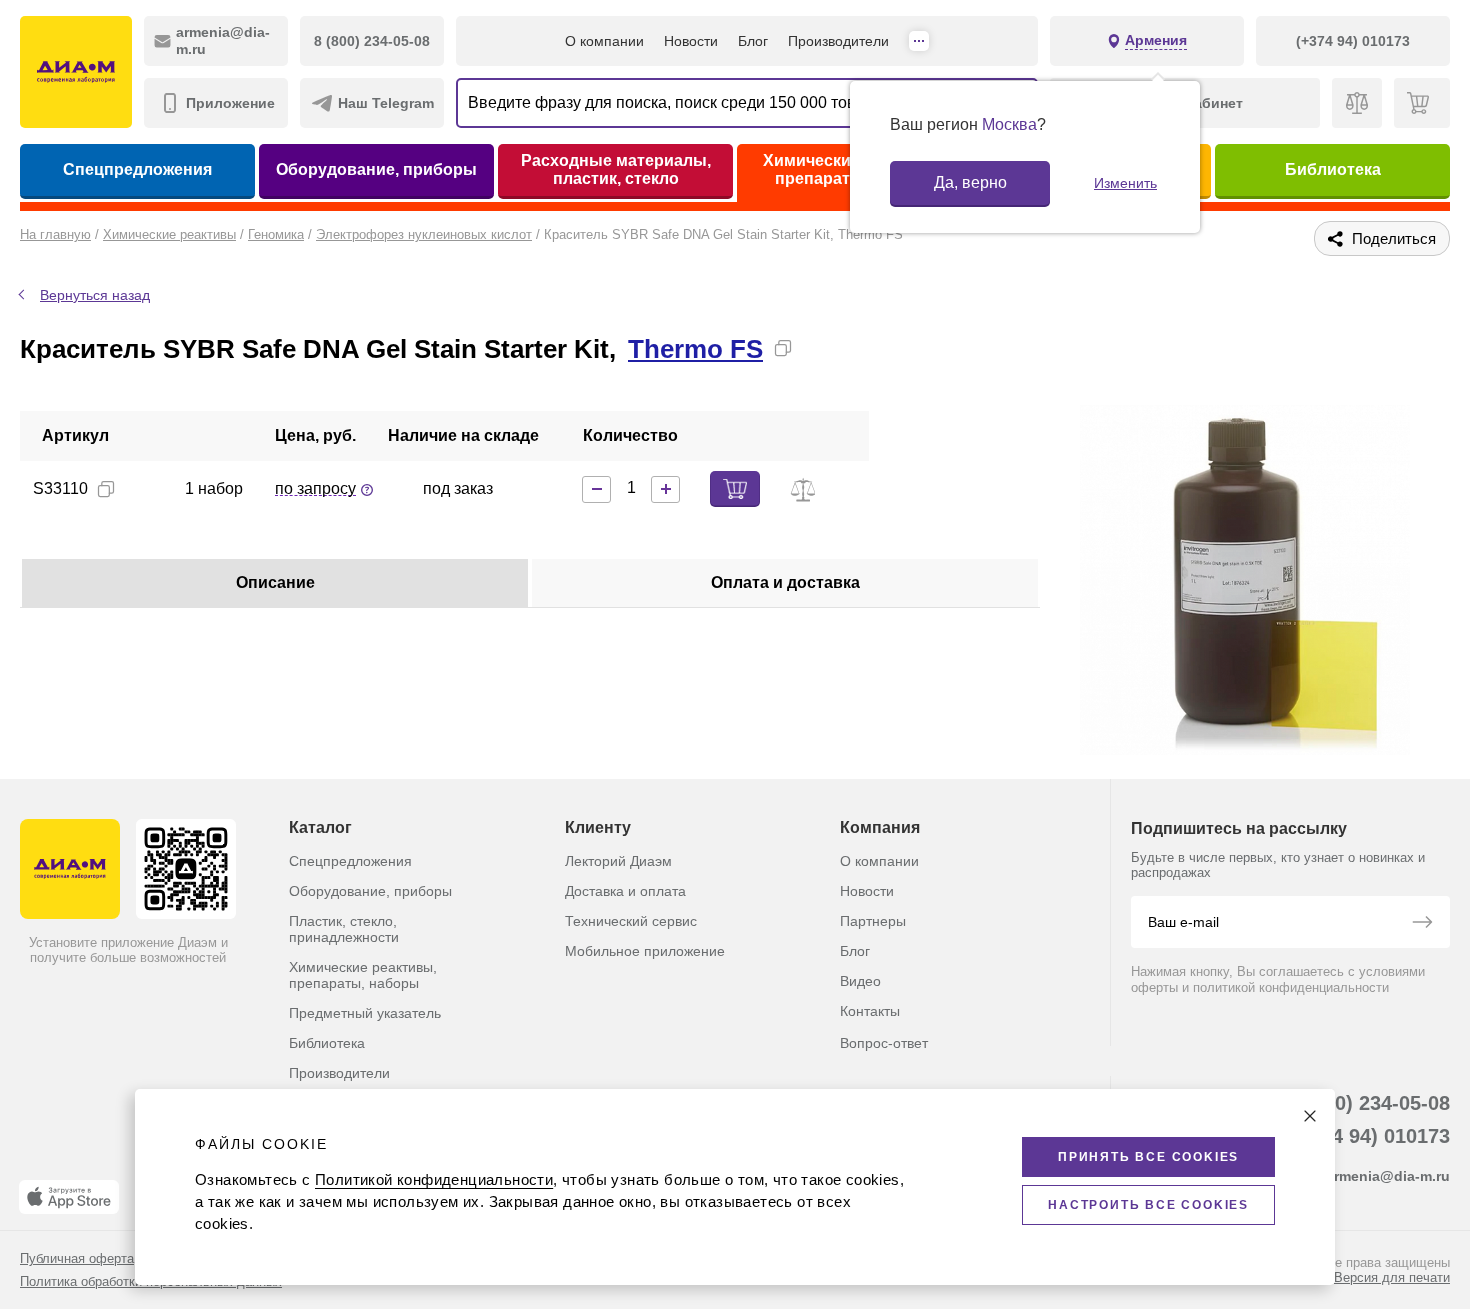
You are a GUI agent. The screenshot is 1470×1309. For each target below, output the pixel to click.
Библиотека (1333, 169)
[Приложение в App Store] (69, 1197)
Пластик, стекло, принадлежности (344, 929)
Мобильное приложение (645, 951)
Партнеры (873, 921)
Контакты (870, 1011)
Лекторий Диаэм (618, 861)
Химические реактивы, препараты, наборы (363, 975)
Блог (753, 41)
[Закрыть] (1310, 1116)
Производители (838, 41)
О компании (604, 41)
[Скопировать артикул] (106, 489)
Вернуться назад (95, 295)
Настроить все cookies (1148, 1205)
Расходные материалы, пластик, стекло (616, 169)
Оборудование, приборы (376, 169)
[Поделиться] (815, 348)
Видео (860, 981)
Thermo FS (695, 349)
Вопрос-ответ (884, 1043)
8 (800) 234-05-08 (1369, 1103)
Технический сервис (631, 921)
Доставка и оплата (625, 891)
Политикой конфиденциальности (434, 1179)
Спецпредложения (137, 169)
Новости (691, 41)
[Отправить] (1422, 924)
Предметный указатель (365, 1013)
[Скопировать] (783, 348)
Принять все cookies (1148, 1157)
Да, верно (970, 182)
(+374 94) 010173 (1370, 1136)
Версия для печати (1392, 1277)
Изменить (1125, 183)
